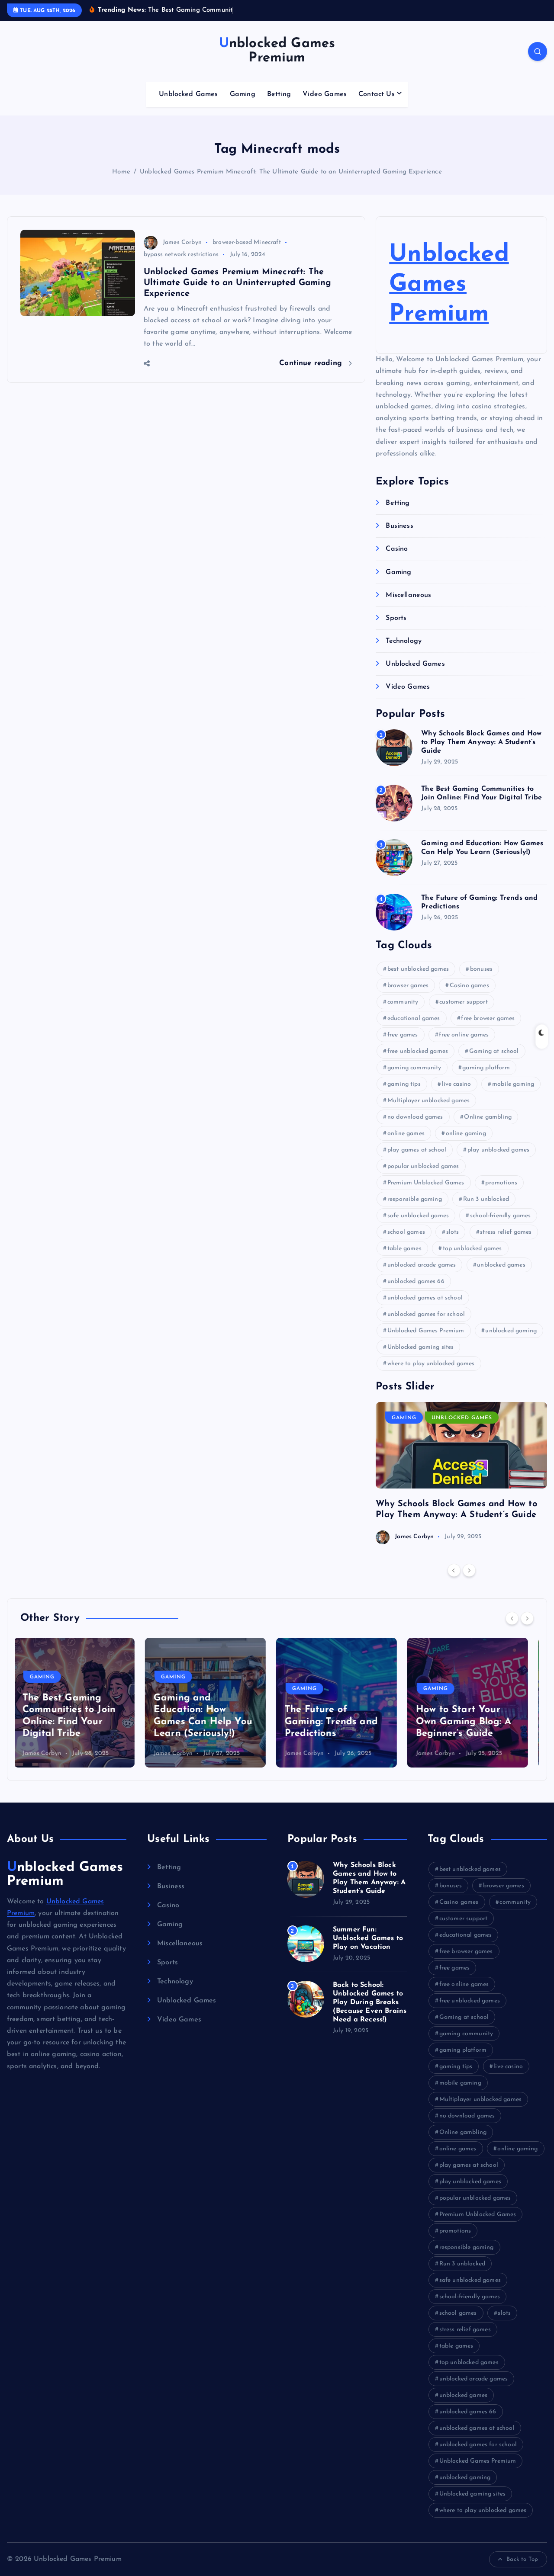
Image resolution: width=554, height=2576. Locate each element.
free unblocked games (418, 1051)
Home (121, 172)
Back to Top (522, 2559)
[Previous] (454, 1570)
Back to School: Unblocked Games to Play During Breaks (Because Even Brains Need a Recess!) (370, 2002)
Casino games (469, 986)
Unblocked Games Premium (449, 285)
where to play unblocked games (431, 1364)
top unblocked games (472, 1249)
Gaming (243, 94)
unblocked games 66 (416, 1282)
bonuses (481, 969)
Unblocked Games (188, 94)
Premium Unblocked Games (426, 1183)
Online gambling (488, 1117)
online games (406, 1134)
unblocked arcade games (422, 1265)
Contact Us (377, 94)
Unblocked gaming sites (421, 1347)
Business (399, 526)
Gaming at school (494, 1051)
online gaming (466, 1134)
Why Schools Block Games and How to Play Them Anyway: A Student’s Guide (481, 742)
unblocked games (501, 1265)
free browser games (488, 1019)
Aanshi (432, 1753)
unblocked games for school (426, 1314)
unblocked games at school (425, 1298)
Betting (279, 94)
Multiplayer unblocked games (428, 1101)
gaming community (414, 1068)
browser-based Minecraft (247, 242)
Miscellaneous (408, 595)
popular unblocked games (423, 1166)
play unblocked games (498, 1150)
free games (403, 1035)
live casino (457, 1084)
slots (453, 1232)
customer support (464, 1002)
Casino (397, 549)
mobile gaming (513, 1084)
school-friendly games (500, 1216)
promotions (501, 1183)
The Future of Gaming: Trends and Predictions (207, 1722)
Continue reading (312, 363)
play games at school (417, 1150)
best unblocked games (418, 969)
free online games (464, 1035)
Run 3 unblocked (486, 1199)
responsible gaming (415, 1199)
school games (406, 1232)
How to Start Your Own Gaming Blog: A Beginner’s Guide (339, 1722)
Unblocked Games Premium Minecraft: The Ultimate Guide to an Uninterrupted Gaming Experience (291, 172)
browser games (408, 986)
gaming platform (486, 1068)
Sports (396, 618)
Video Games (325, 94)
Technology (404, 641)
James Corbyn (182, 242)
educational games (414, 1019)
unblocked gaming (511, 1331)
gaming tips (404, 1084)
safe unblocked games (418, 1216)
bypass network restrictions (181, 255)
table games (404, 1249)
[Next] (469, 1570)
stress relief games (506, 1232)
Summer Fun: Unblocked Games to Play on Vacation (368, 1938)
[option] (461, 1473)
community (403, 1002)
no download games (415, 1117)
